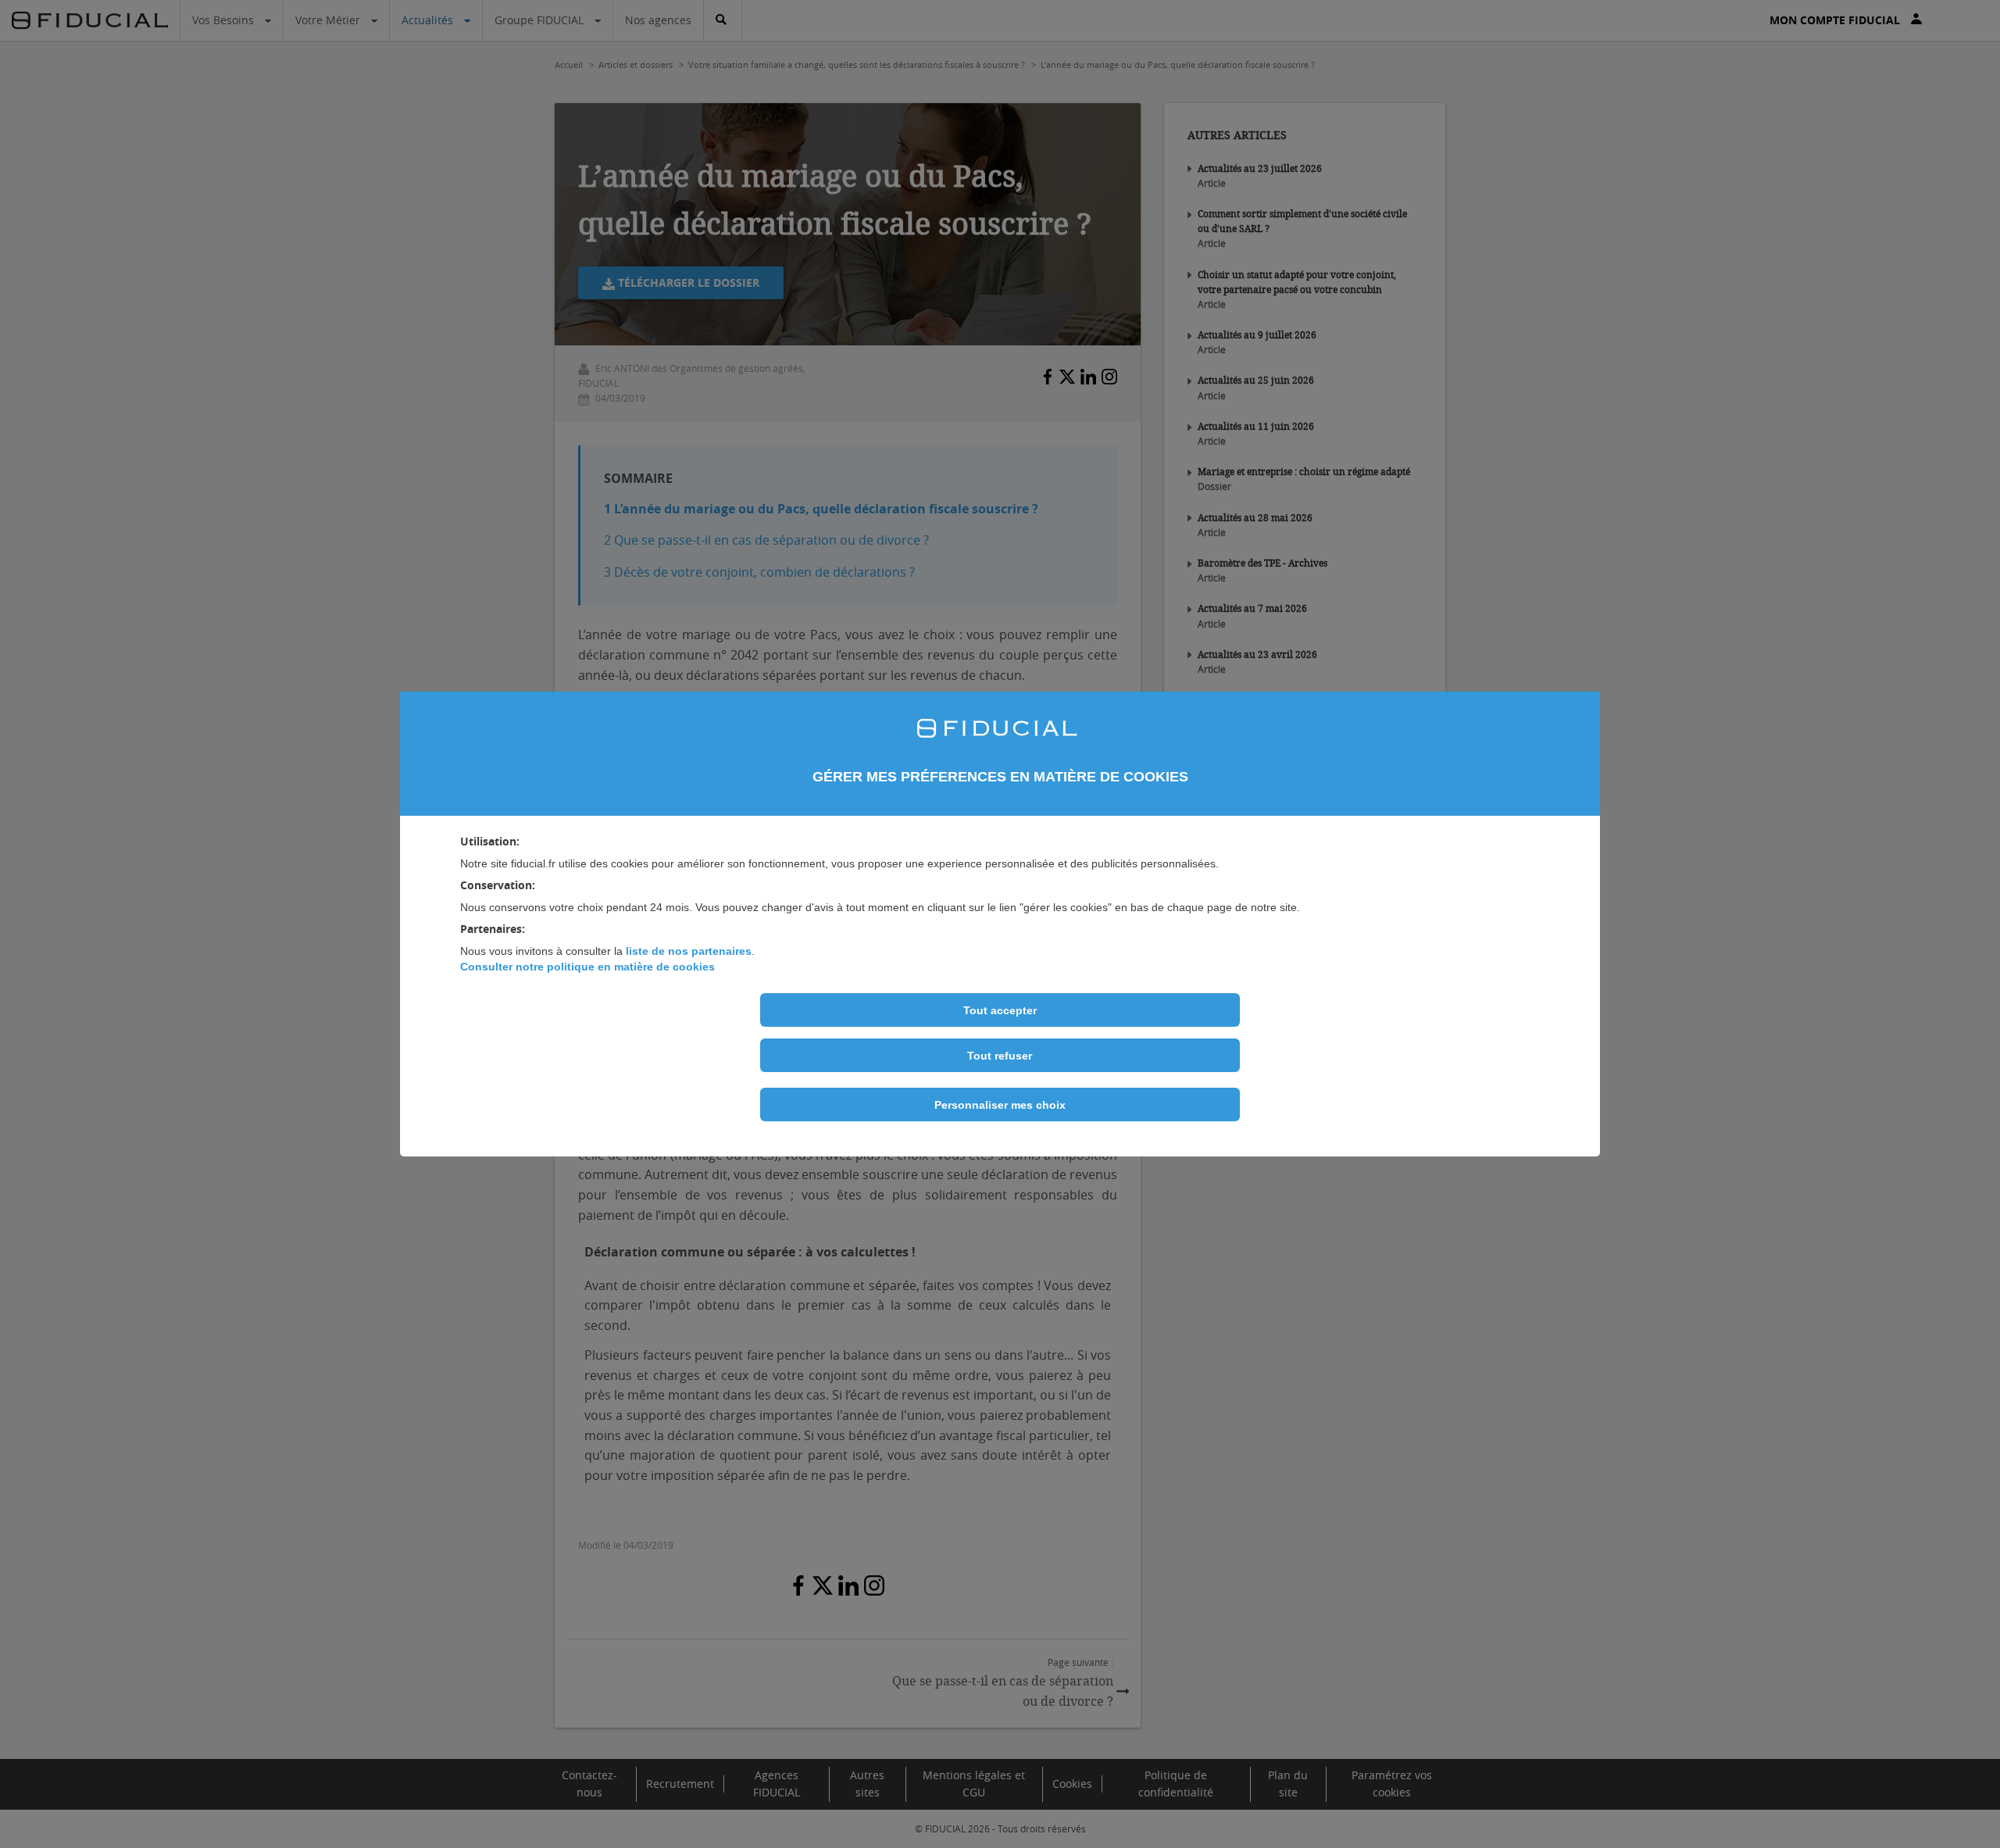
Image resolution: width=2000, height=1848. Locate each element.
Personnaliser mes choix (1000, 1105)
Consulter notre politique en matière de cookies (587, 967)
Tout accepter (1000, 1010)
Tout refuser (1000, 1056)
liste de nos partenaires (689, 951)
